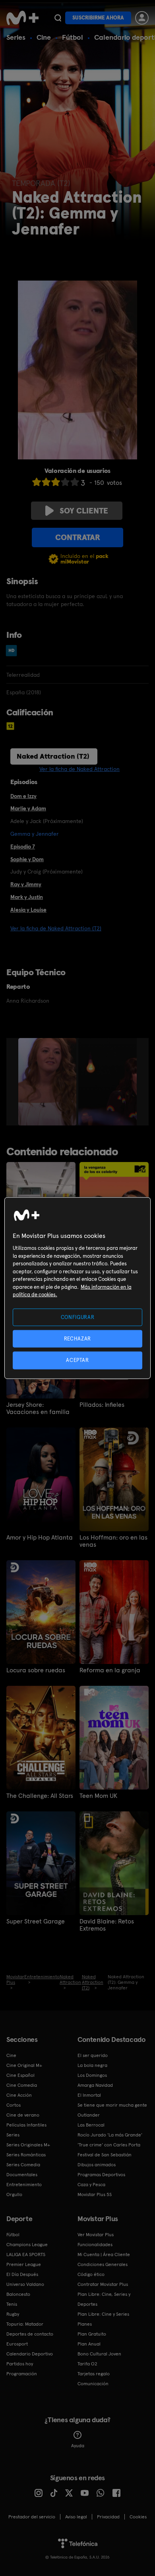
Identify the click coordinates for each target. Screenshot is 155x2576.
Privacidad (108, 2517)
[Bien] (65, 482)
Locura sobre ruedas (36, 1670)
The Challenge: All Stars (40, 1796)
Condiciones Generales (103, 2264)
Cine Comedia (22, 2085)
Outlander (89, 2115)
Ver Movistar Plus (96, 2235)
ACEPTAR (77, 1360)
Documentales (22, 2175)
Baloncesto (18, 2294)
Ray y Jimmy (26, 884)
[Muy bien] (75, 482)
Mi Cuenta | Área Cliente (104, 2254)
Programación (22, 2374)
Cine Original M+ (24, 2065)
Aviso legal (76, 2517)
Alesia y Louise (28, 910)
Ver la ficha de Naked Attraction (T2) (56, 928)
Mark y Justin (27, 897)
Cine (44, 37)
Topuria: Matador (25, 2324)
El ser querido (93, 2055)
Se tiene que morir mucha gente (112, 2105)
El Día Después (22, 2274)
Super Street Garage (36, 1921)
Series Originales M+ (28, 2145)
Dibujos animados (97, 2165)
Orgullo (14, 2194)
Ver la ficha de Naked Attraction (79, 769)
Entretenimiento (24, 2185)
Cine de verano (23, 2115)
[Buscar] (58, 18)
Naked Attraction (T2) (53, 756)
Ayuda (78, 2446)
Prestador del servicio (32, 2517)
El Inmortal (89, 2095)
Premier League (24, 2264)
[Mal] (46, 482)
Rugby (13, 2314)
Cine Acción (19, 2095)
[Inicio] (22, 18)
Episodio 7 (23, 846)
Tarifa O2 (87, 2364)
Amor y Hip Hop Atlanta (40, 1538)
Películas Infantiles (26, 2125)
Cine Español (20, 2075)
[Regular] (56, 482)
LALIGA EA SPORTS (26, 2254)
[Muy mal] (37, 482)
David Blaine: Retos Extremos (107, 1925)
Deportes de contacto (30, 2334)
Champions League (27, 2245)
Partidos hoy (20, 2364)
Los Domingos (92, 2075)
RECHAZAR (77, 1339)
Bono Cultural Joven (99, 2354)
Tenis (12, 2304)
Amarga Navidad (95, 2085)
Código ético (91, 2274)
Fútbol (73, 37)
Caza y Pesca (91, 2185)
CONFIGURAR (78, 1317)
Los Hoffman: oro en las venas (113, 1541)
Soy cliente (84, 511)
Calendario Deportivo (30, 2354)
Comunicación (93, 2384)
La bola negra (92, 2065)
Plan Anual (89, 2344)
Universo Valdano (25, 2284)
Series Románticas (26, 2155)
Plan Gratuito (92, 2334)
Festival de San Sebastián (105, 2155)
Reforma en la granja (110, 1670)
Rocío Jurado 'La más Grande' (110, 2135)
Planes (85, 2324)
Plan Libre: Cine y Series (103, 2314)
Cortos (14, 2105)
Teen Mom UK (98, 1796)
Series (16, 37)
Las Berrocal (91, 2125)
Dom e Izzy (23, 796)
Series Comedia (23, 2165)
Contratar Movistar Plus (103, 2284)
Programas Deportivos (101, 2175)
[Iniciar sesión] (142, 18)
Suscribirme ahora (98, 18)
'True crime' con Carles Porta (109, 2145)
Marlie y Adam (28, 808)
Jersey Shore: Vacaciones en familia (38, 1408)
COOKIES (138, 2517)
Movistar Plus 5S (95, 2194)
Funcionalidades (95, 2245)
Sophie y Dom (27, 859)
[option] (48, 1082)
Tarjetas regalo (94, 2374)
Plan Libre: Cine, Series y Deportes (104, 2299)
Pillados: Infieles (102, 1405)
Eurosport (17, 2344)
